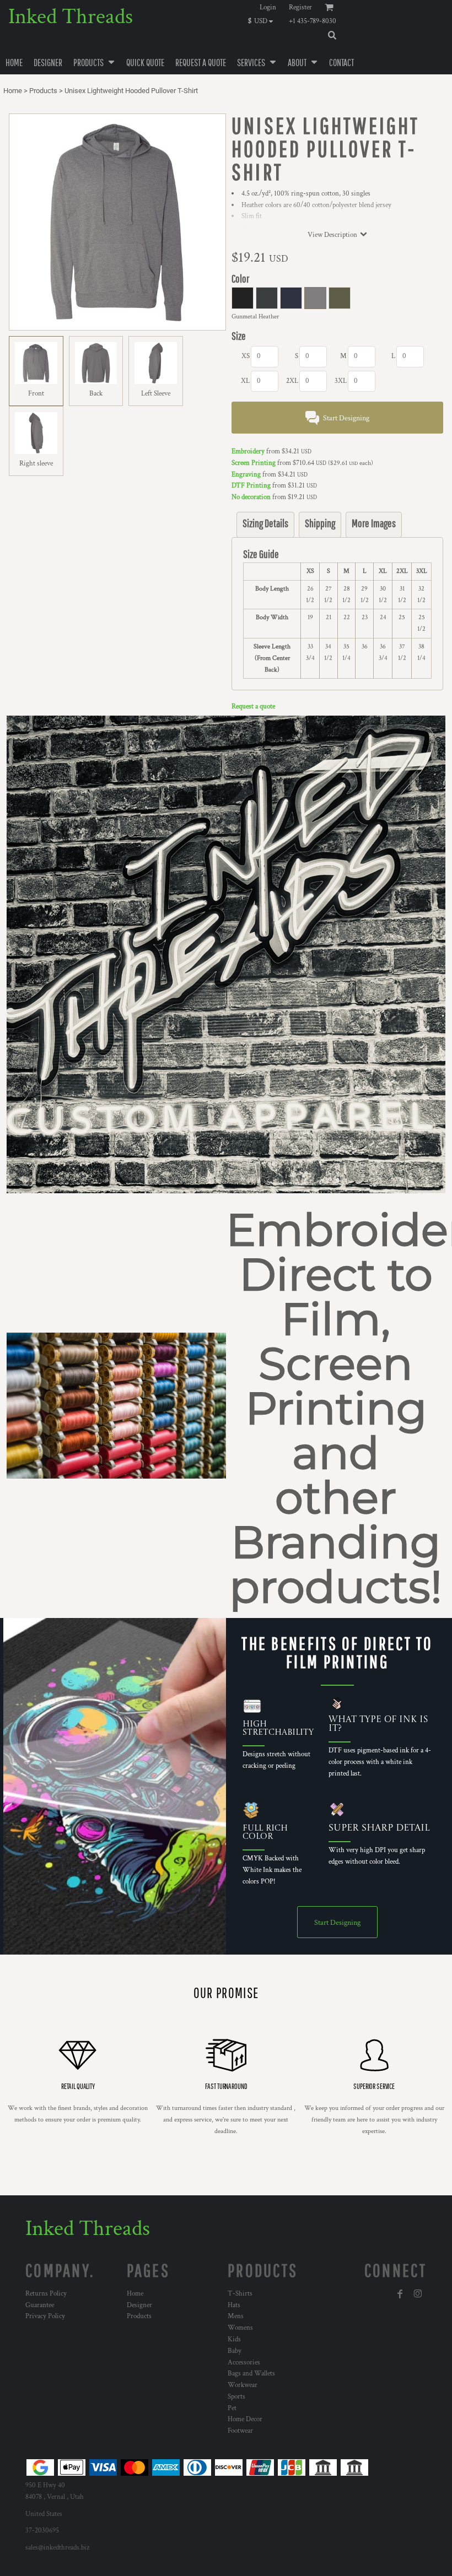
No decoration (251, 497)
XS (246, 356)
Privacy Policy (45, 2316)
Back (96, 394)
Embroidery (248, 451)
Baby (235, 2351)
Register (300, 7)
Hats (234, 2305)
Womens (240, 2328)
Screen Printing (254, 463)
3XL (341, 381)
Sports (236, 2397)
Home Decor (245, 2419)
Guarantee (40, 2305)
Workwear (243, 2385)
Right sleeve (36, 464)
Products (43, 91)
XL (245, 381)
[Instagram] (418, 2294)
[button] (263, 21)
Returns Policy (46, 2294)
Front (36, 394)
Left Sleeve (156, 394)
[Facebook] (400, 2294)
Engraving (246, 475)
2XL (292, 381)
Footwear (240, 2431)
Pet (232, 2408)
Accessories (244, 2363)
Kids (234, 2339)
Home (13, 91)
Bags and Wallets (251, 2374)
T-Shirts (240, 2294)
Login (268, 7)
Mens (236, 2316)
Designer (139, 2305)
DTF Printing (251, 486)
